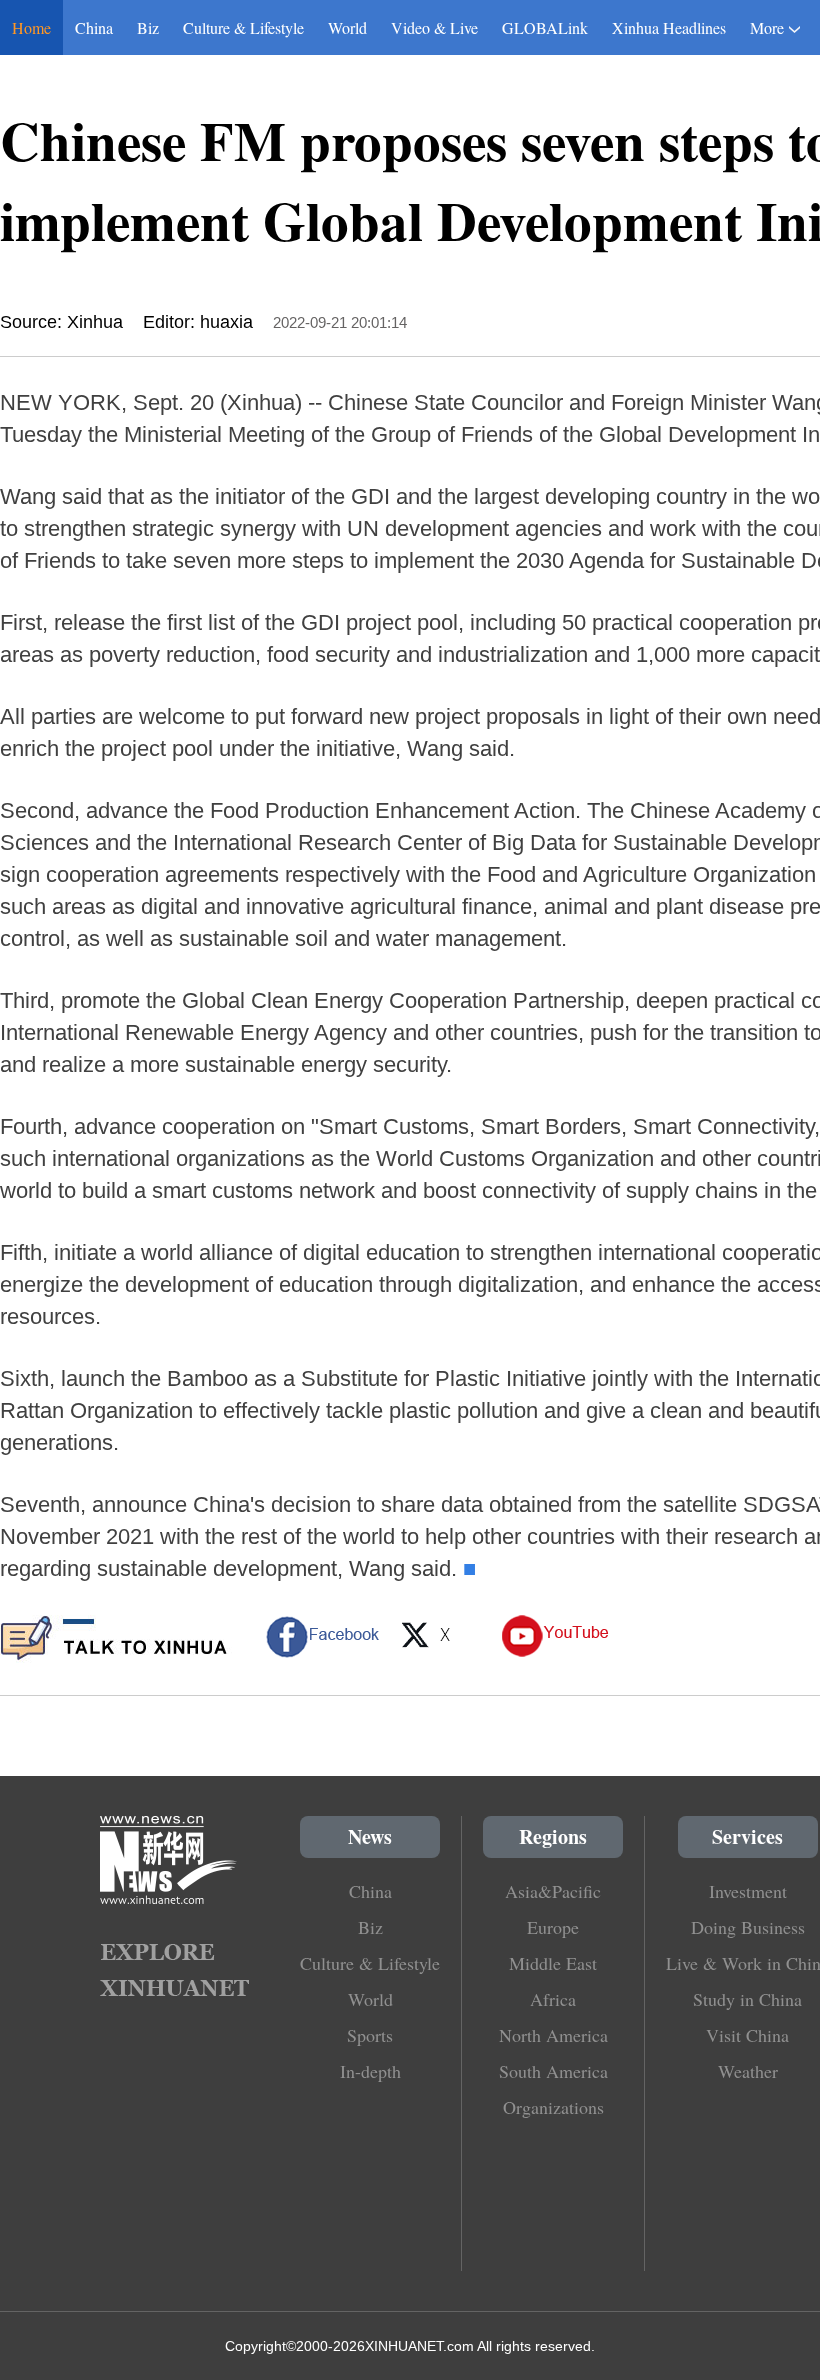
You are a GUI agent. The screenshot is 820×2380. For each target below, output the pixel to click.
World (347, 27)
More (767, 27)
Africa (553, 1999)
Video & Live (434, 27)
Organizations (553, 2107)
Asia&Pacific (553, 1891)
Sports (370, 2035)
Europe (553, 1927)
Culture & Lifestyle (243, 27)
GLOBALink (545, 27)
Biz (148, 27)
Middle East (553, 1963)
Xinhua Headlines (669, 27)
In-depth (370, 2071)
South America (553, 2071)
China (94, 27)
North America (553, 2035)
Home (31, 27)
